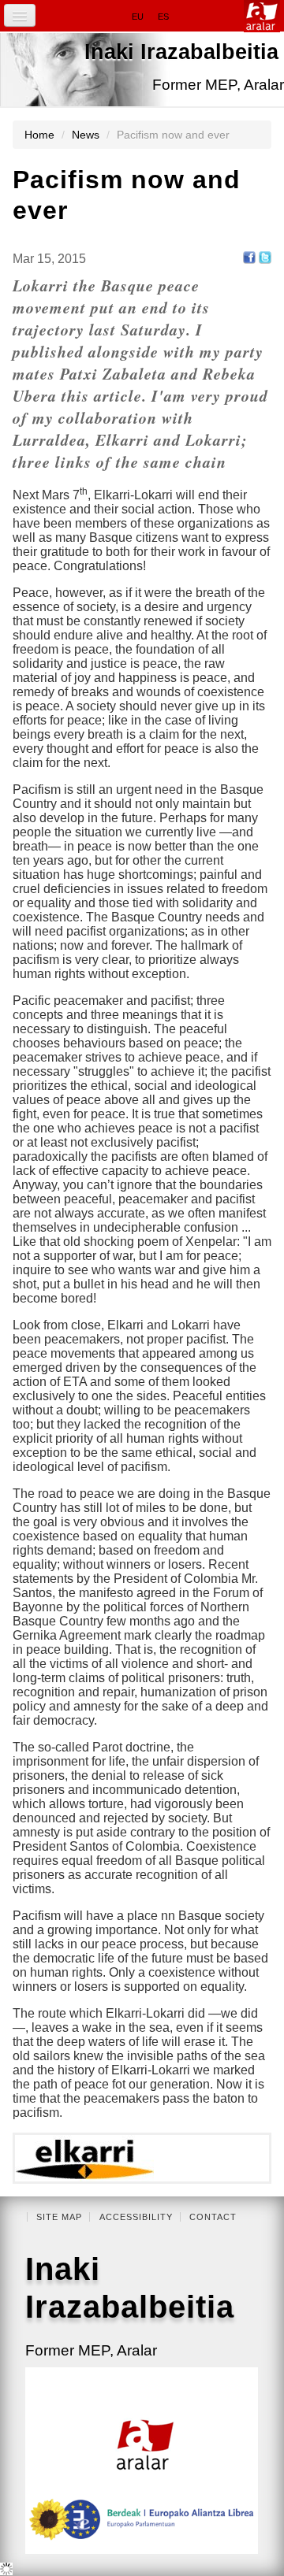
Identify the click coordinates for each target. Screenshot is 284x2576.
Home (39, 135)
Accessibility (136, 2217)
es (163, 17)
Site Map (59, 2217)
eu (138, 17)
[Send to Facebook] (249, 256)
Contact (213, 2217)
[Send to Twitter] (265, 256)
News (86, 135)
